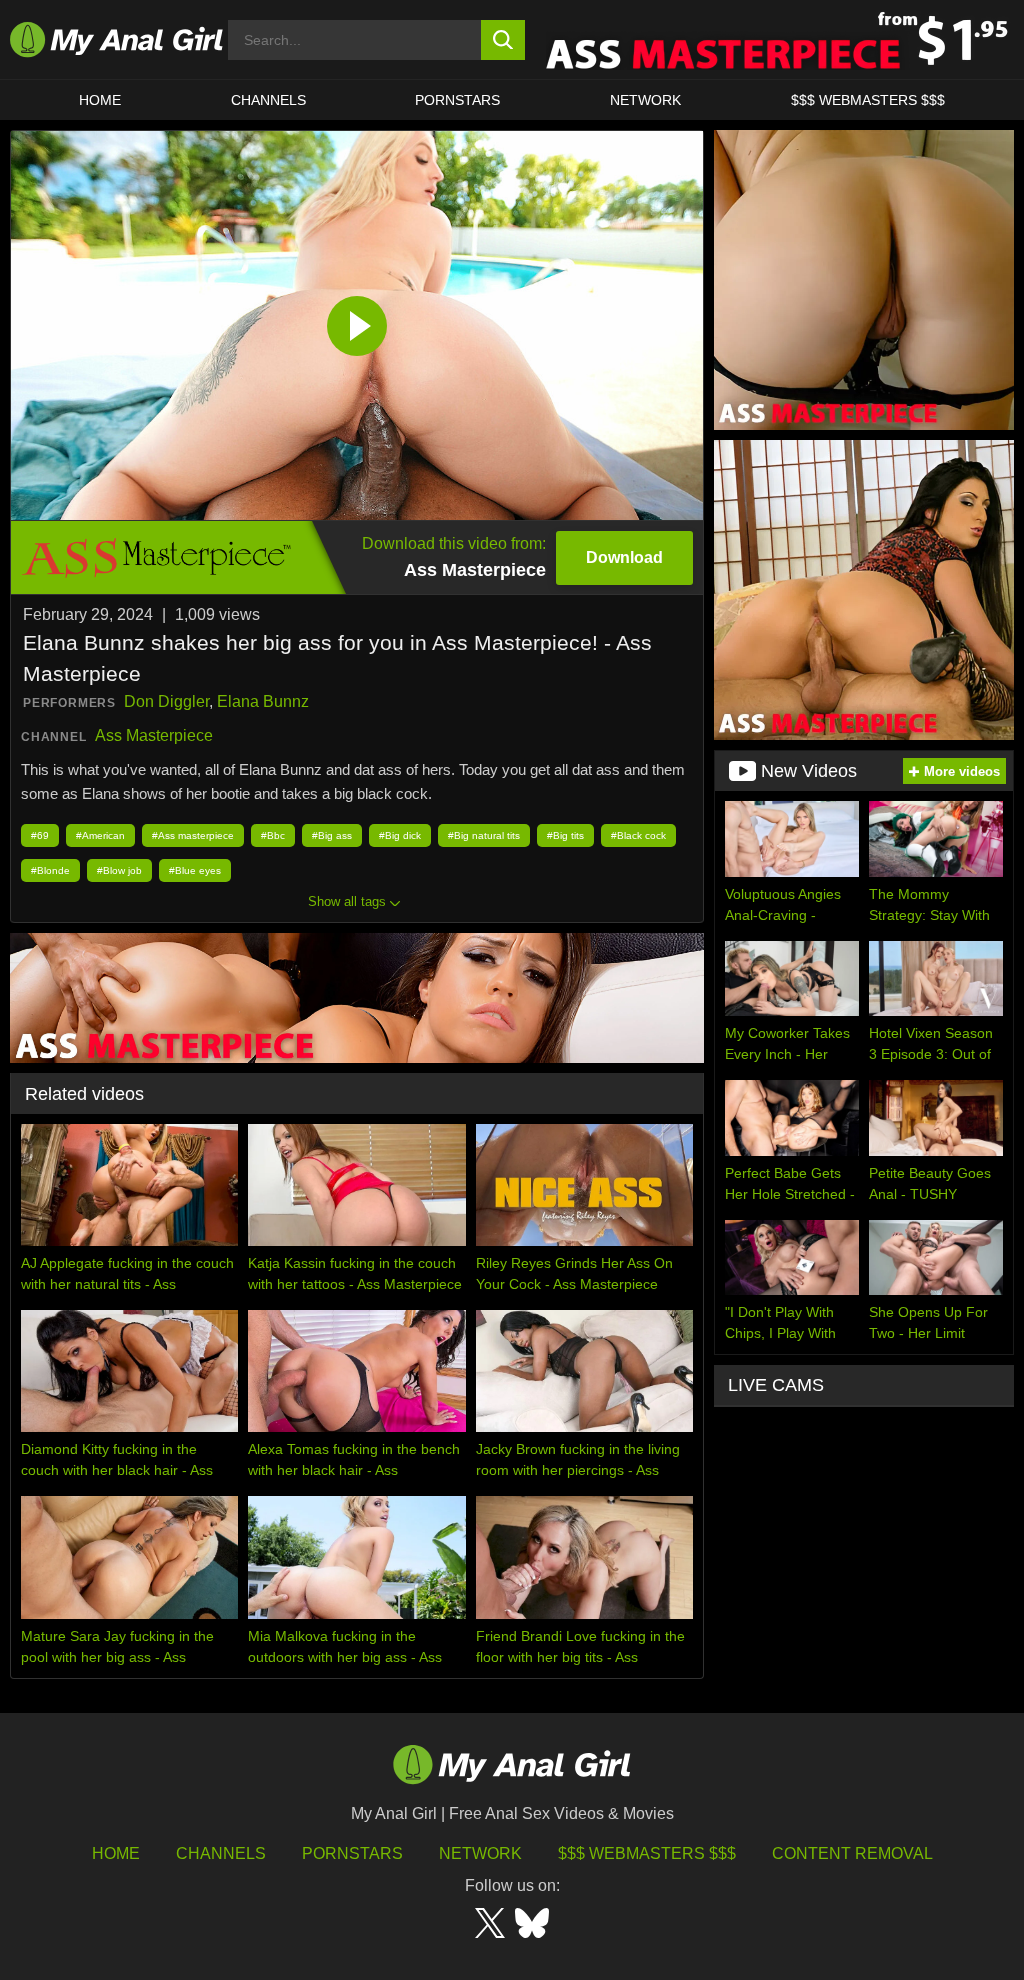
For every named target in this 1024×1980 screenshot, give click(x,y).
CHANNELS (268, 100)
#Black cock (638, 835)
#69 (40, 835)
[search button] (503, 40)
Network (645, 100)
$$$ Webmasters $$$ (647, 1853)
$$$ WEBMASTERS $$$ (868, 100)
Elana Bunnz (263, 701)
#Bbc (273, 835)
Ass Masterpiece (154, 735)
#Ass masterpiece (193, 835)
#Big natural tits (484, 835)
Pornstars (457, 100)
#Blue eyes (195, 870)
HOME (100, 100)
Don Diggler (166, 701)
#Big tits (565, 835)
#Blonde (50, 870)
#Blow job (119, 870)
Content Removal (852, 1853)
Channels (221, 1853)
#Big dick (400, 835)
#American (100, 835)
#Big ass (332, 835)
